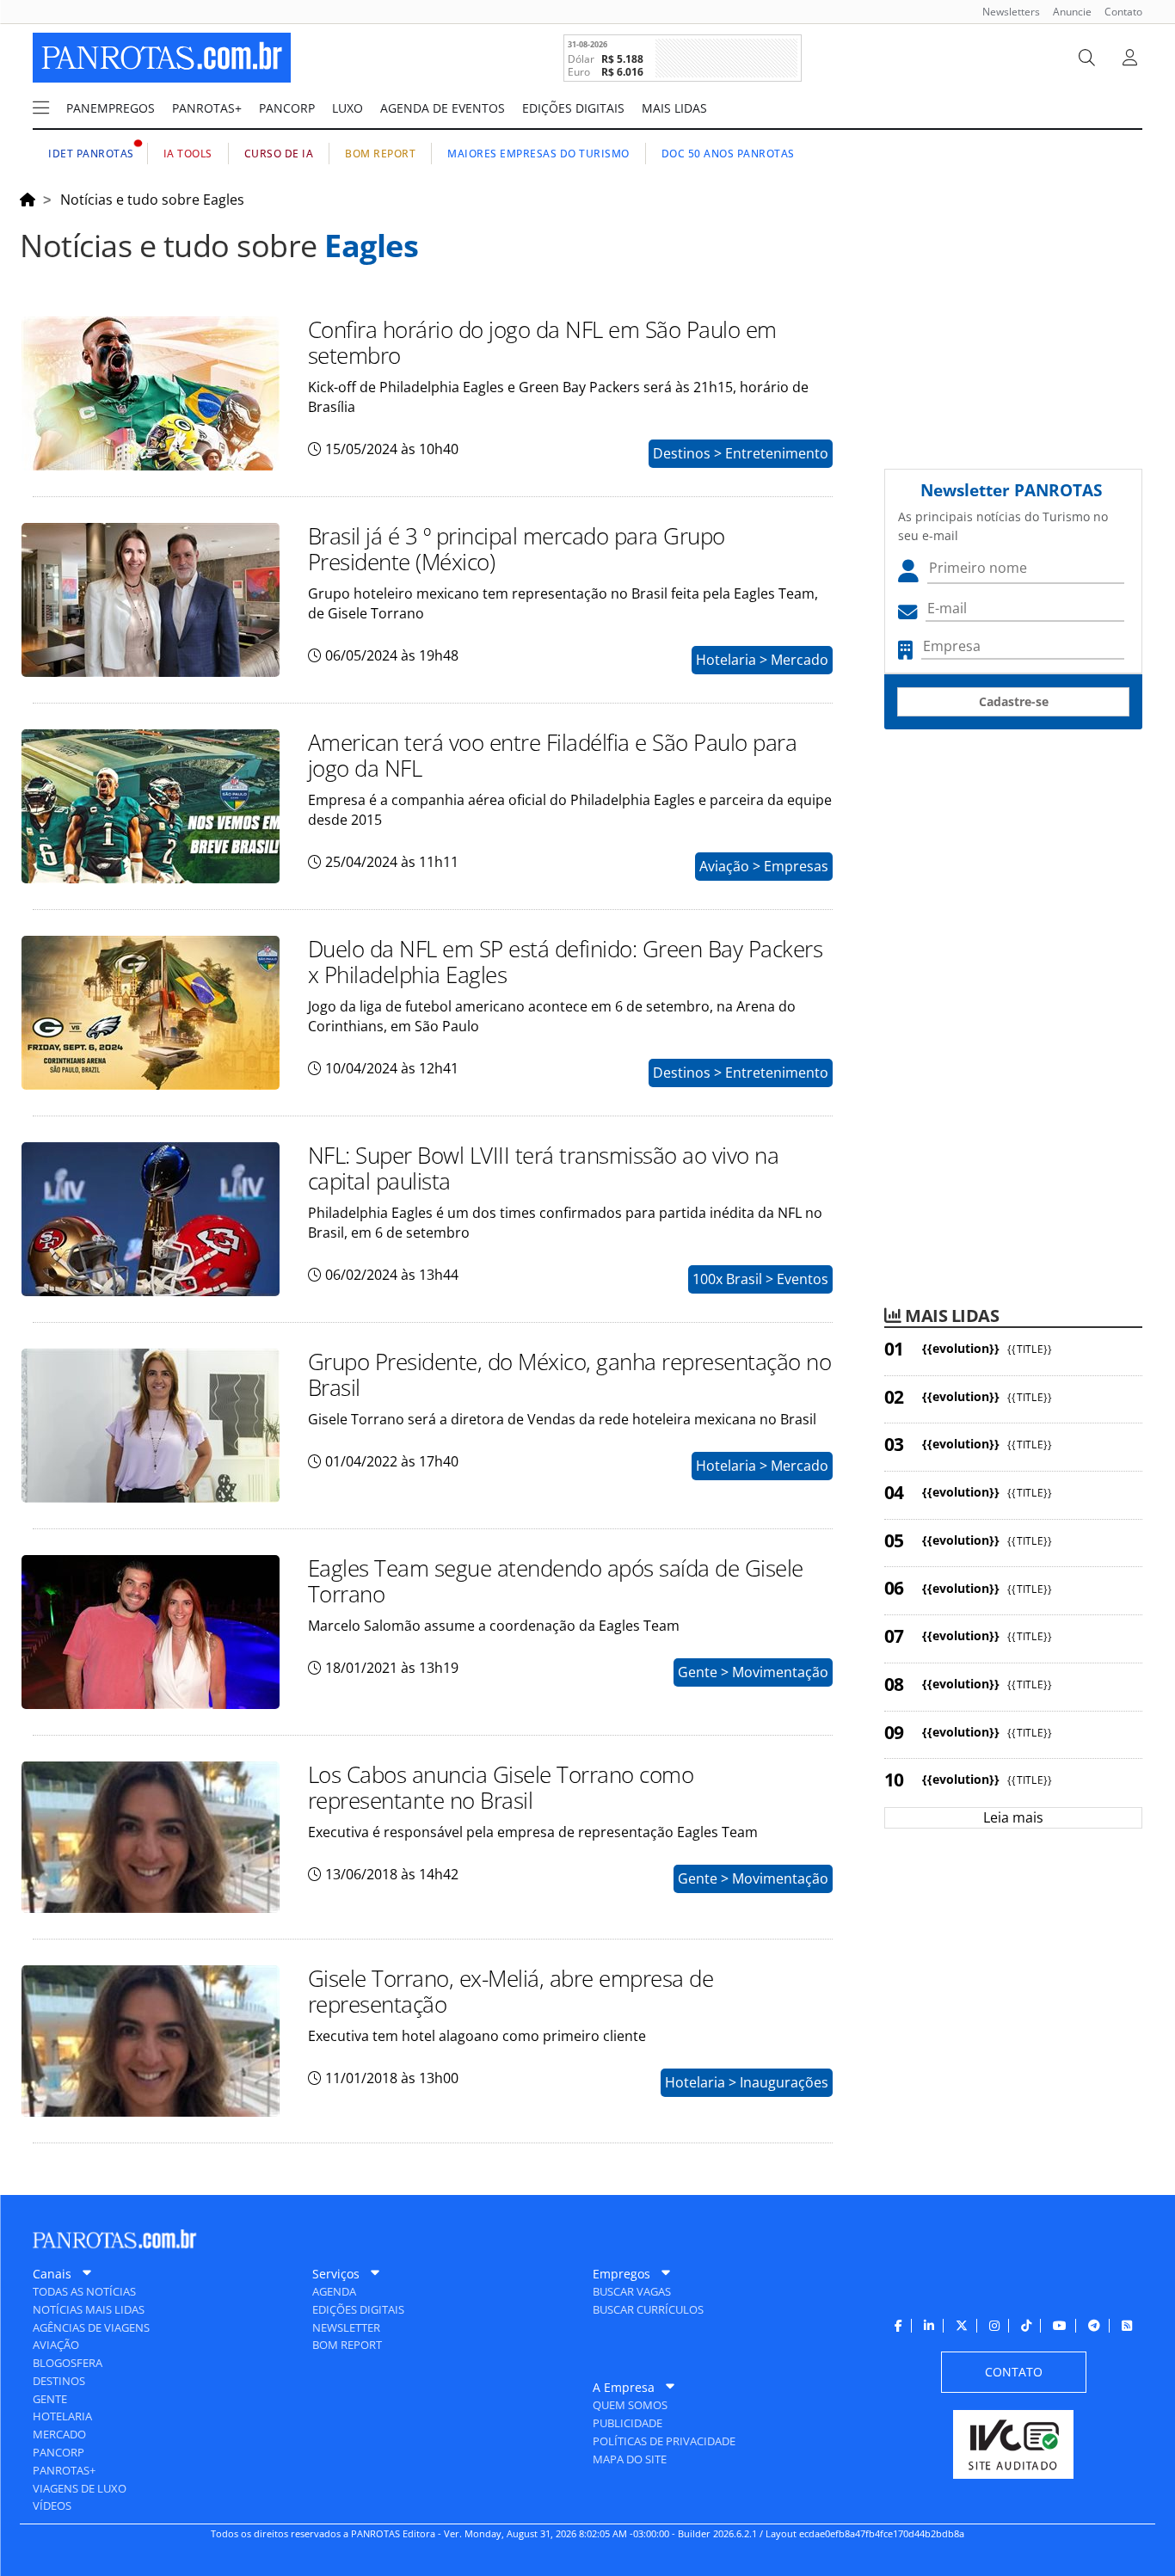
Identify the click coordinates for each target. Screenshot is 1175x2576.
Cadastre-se (1014, 701)
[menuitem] (1005, 12)
